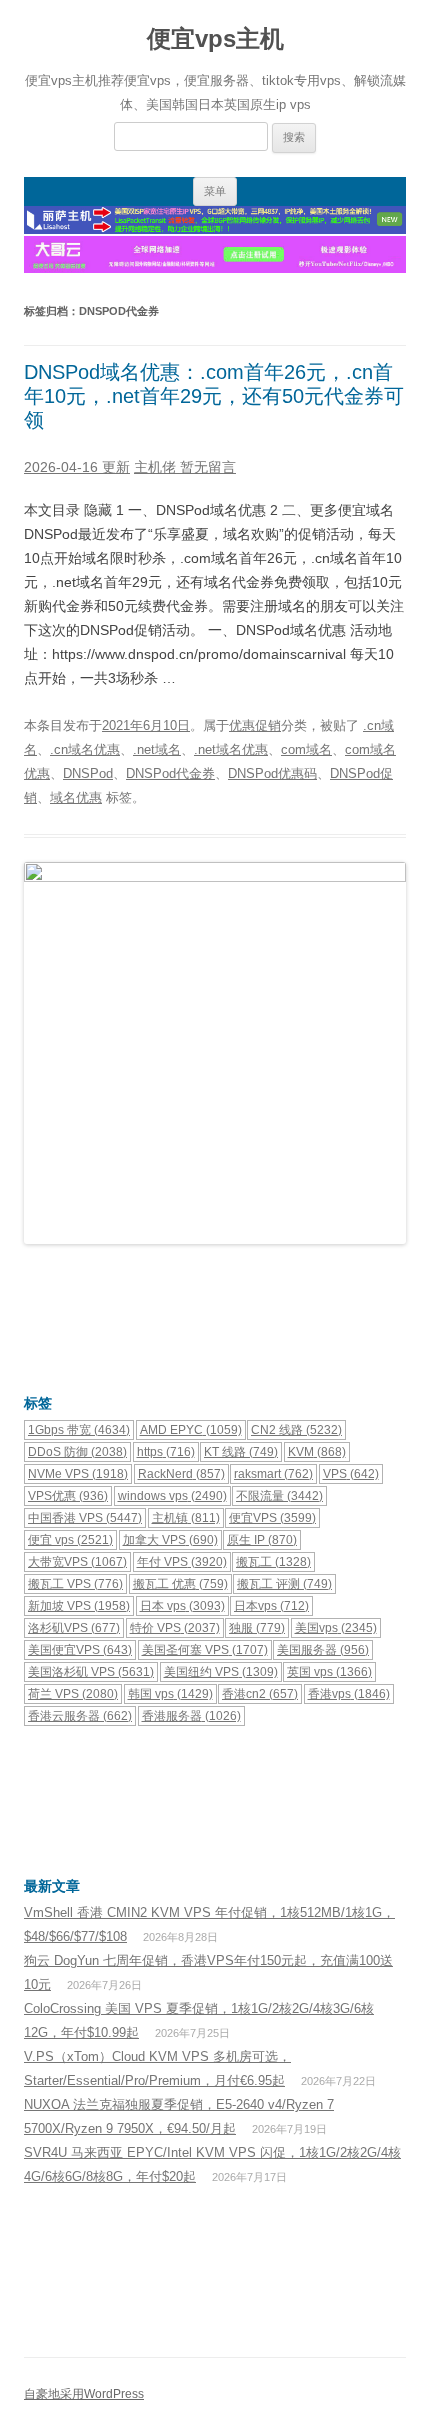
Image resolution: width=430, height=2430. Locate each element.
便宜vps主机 (215, 38)
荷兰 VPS (73, 1694)
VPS (351, 1474)
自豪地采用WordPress (84, 2394)
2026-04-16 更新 (77, 467)
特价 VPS (175, 1628)
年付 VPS (182, 1562)
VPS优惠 (68, 1496)
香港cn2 (260, 1694)
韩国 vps (170, 1694)
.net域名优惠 (231, 749)
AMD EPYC (191, 1430)
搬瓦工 (273, 1562)
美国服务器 (323, 1650)
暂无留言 (208, 467)
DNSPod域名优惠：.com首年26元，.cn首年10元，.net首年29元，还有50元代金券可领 (214, 396)
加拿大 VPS (170, 1540)
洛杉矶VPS (74, 1628)
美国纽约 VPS (221, 1672)
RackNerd (181, 1474)
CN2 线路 (296, 1430)
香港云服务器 (80, 1716)
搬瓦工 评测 (284, 1584)
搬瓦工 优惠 (180, 1584)
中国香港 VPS (85, 1518)
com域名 (306, 749)
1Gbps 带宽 (79, 1430)
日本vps (271, 1606)
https (166, 1452)
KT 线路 (241, 1452)
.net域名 (157, 749)
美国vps (336, 1628)
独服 (257, 1628)
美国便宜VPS (80, 1650)
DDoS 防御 (77, 1452)
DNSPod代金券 (170, 773)
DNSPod (88, 773)
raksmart (273, 1474)
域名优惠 (76, 797)
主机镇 (186, 1518)
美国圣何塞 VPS (205, 1650)
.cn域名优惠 (85, 749)
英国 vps (329, 1672)
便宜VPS (272, 1518)
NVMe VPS (78, 1474)
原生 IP (262, 1540)
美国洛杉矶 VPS (91, 1672)
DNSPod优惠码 (272, 773)
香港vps (349, 1694)
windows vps (172, 1496)
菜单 (215, 191)
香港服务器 (191, 1716)
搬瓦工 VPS (75, 1584)
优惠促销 (255, 725)
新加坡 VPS (79, 1606)
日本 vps (182, 1606)
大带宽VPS (77, 1562)
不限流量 (279, 1496)
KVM (317, 1452)
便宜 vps (70, 1540)
